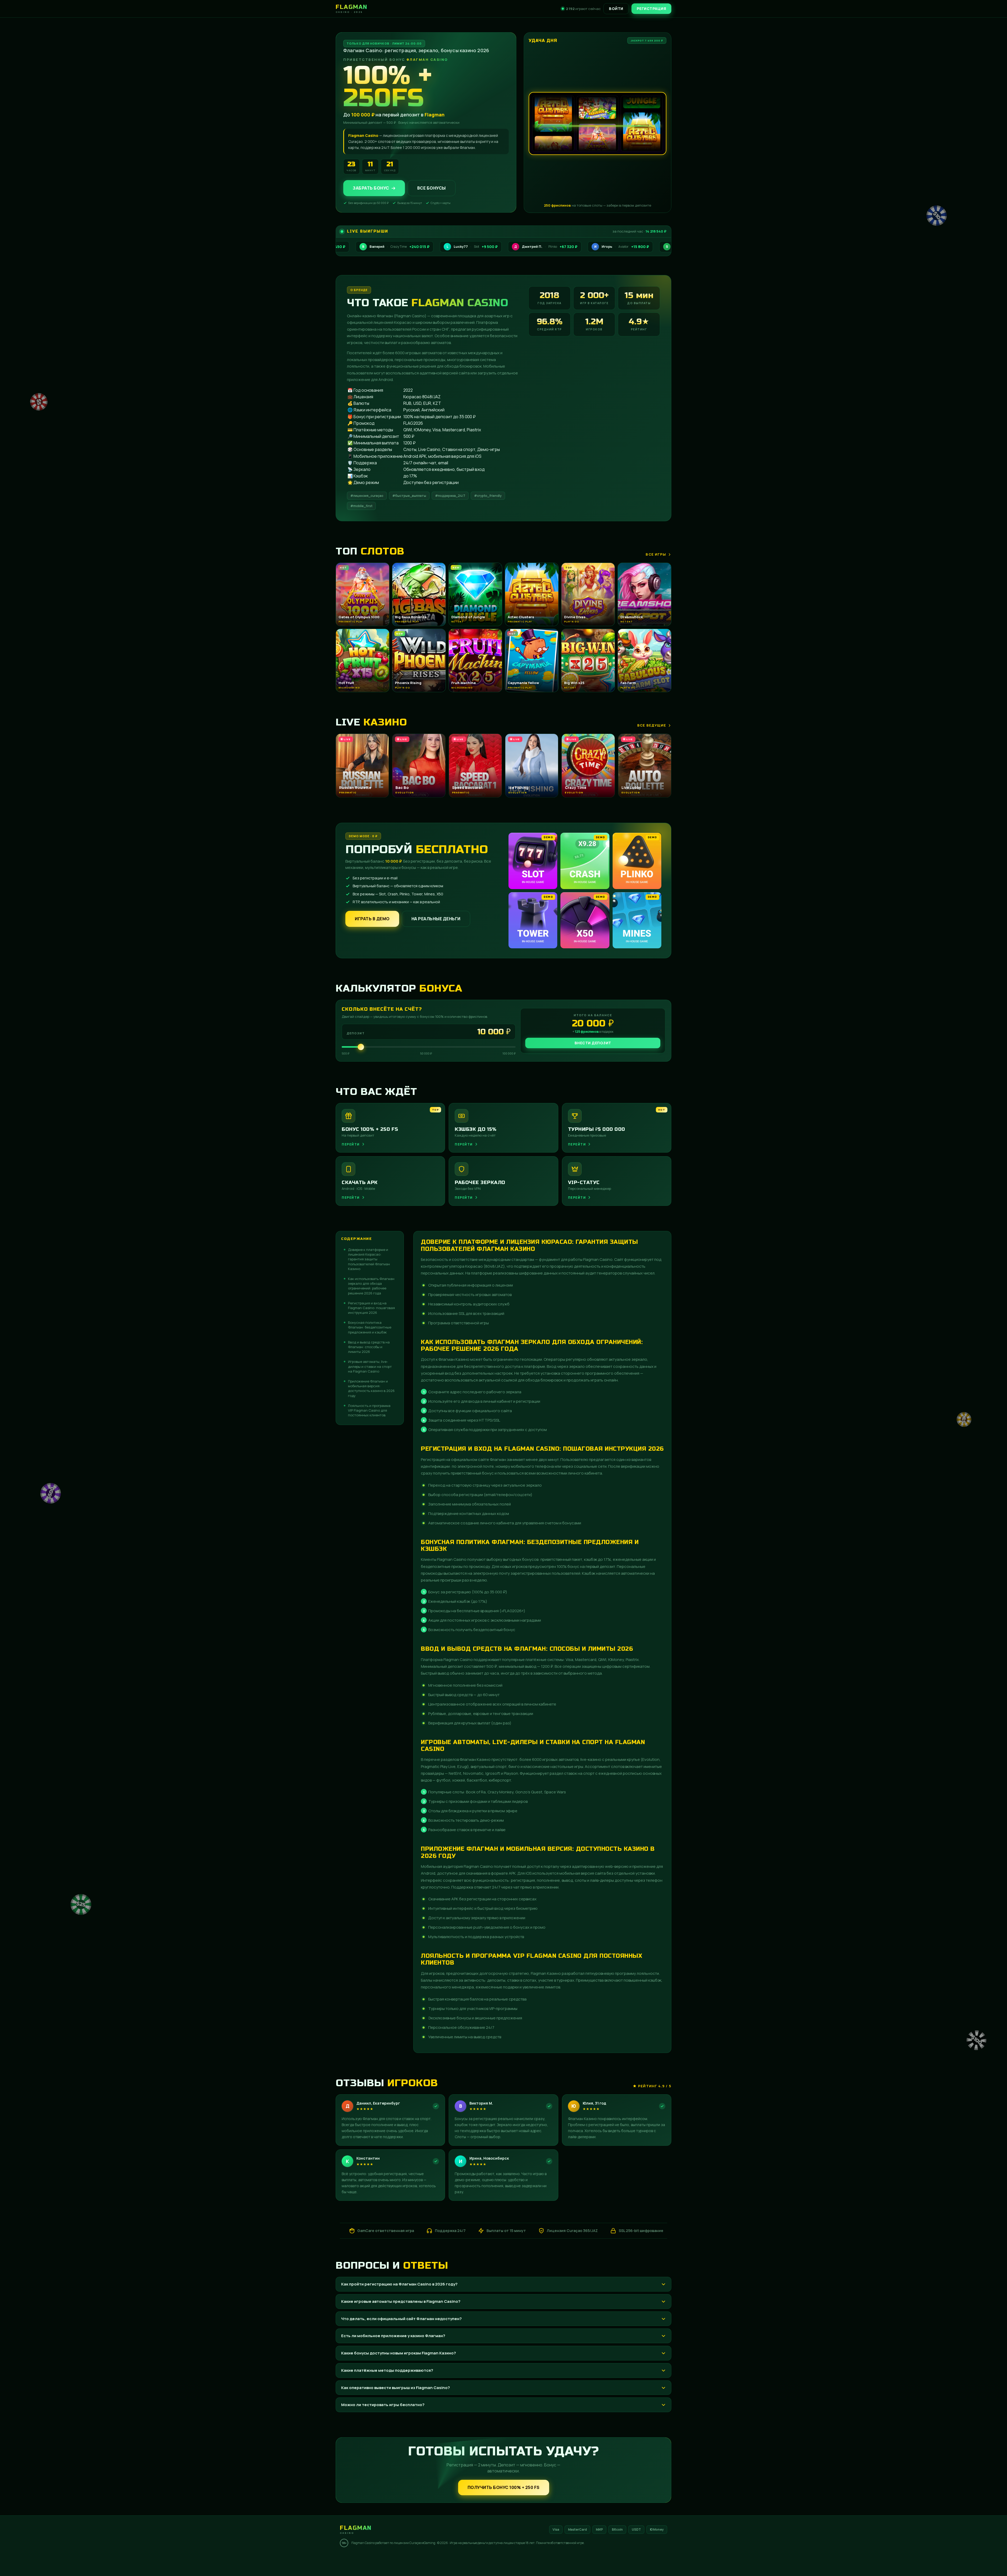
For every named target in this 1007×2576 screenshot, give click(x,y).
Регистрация (652, 9)
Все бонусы (432, 188)
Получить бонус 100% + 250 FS (504, 2487)
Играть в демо (372, 919)
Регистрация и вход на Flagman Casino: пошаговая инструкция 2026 (371, 1308)
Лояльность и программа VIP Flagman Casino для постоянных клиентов (369, 1410)
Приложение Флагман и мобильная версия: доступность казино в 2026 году (371, 1388)
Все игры (656, 554)
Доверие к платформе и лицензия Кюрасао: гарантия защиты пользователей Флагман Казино (369, 1259)
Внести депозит (593, 1043)
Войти (616, 9)
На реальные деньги (436, 919)
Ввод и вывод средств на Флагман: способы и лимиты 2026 (369, 1347)
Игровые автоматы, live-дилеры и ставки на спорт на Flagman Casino (370, 1366)
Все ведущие (652, 725)
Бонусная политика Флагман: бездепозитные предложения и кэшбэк (370, 1327)
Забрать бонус (371, 188)
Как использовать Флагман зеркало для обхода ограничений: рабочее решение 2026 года (371, 1286)
